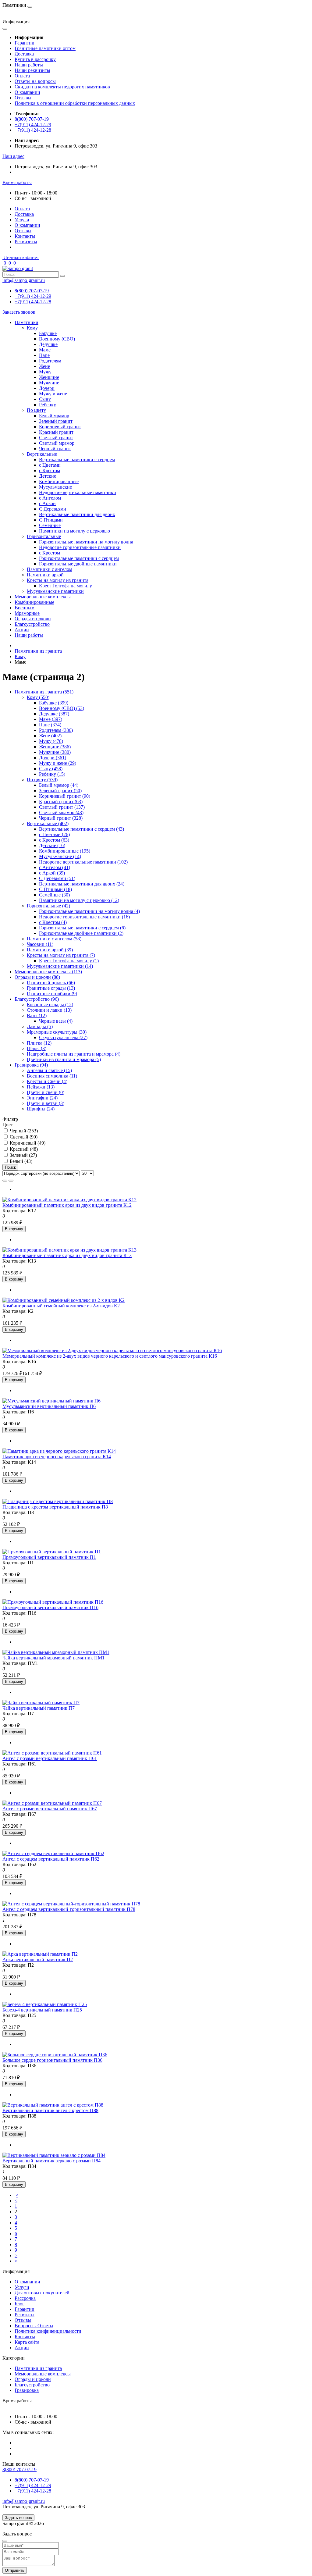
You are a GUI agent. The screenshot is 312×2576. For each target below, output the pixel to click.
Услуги (22, 220)
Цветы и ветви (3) (46, 1103)
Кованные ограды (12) (50, 1005)
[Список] (5, 1181)
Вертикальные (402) (48, 823)
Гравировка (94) (31, 1065)
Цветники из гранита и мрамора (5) (64, 1059)
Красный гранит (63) (61, 802)
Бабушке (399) (54, 703)
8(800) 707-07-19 (32, 119)
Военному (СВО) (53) (62, 708)
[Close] (5, 2541)
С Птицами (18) (55, 889)
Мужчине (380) (55, 752)
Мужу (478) (51, 741)
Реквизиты (26, 242)
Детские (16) (52, 845)
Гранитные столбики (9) (52, 994)
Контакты (25, 236)
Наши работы (29, 65)
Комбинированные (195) (65, 851)
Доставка (24, 54)
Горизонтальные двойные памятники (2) (81, 933)
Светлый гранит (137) (62, 807)
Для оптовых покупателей (42, 2293)
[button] (13, 156)
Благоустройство (32, 624)
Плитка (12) (39, 1043)
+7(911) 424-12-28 (33, 130)
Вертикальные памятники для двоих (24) (82, 884)
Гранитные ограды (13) (51, 988)
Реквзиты (25, 2315)
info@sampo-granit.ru (24, 280)
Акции (22, 630)
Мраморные (27, 613)
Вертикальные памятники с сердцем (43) (82, 829)
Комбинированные (34, 602)
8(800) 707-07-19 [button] (19, 2469)
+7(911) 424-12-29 (33, 125)
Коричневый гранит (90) (65, 796)
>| (16, 2261)
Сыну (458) (51, 769)
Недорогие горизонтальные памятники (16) (84, 917)
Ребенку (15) (52, 774)
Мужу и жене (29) (58, 763)
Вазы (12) (37, 1015)
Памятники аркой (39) (50, 950)
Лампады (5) (40, 1026)
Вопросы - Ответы (34, 2326)
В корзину (14, 1229)
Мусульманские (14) (60, 856)
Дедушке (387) (54, 714)
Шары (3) (37, 1048)
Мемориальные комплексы (43, 597)
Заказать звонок (19, 312)
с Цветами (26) (54, 834)
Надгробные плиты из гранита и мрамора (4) (74, 1054)
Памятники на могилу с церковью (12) (79, 900)
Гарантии (25, 43)
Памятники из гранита (38, 651)
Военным (25, 608)
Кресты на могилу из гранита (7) (61, 955)
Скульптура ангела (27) (63, 1037)
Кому (20, 656)
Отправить (15, 2570)
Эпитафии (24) (42, 1098)
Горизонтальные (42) (48, 906)
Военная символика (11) (52, 1076)
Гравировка (27, 2390)
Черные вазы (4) (56, 1021)
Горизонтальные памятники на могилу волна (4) (89, 911)
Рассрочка (25, 2298)
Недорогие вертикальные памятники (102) (83, 862)
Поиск (10, 1167)
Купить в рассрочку (35, 59)
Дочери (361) (53, 758)
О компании (27, 92)
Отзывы (23, 98)
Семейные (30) (54, 895)
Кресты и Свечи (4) (47, 1081)
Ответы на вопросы (35, 81)
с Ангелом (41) (55, 867)
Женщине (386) (55, 747)
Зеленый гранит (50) (60, 791)
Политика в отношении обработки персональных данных (75, 103)
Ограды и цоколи (33, 619)
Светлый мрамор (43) (61, 812)
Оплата (22, 76)
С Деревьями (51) (57, 878)
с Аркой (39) (52, 873)
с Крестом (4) (53, 922)
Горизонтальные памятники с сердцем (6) (82, 928)
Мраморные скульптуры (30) (57, 1032)
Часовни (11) (40, 944)
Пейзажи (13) (41, 1087)
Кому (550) (38, 697)
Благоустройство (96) (37, 999)
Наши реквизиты (32, 70)
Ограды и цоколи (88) (37, 977)
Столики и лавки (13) (49, 1010)
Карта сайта (27, 2342)
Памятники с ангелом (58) (54, 939)
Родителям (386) (56, 730)
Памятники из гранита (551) (44, 692)
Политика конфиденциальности (48, 2331)
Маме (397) (51, 719)
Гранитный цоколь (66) (51, 983)
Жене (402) (50, 736)
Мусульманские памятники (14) (60, 966)
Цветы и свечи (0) (46, 1092)
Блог (19, 2304)
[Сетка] (11, 1181)
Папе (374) (50, 725)
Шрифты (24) (41, 1109)
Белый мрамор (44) (59, 785)
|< (16, 2195)
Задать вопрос (18, 2518)
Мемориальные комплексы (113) (48, 972)
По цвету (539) (42, 780)
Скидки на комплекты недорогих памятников (62, 87)
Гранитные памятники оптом (45, 48)
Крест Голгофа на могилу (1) (69, 961)
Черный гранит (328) (61, 818)
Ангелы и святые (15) (49, 1070)
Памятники (27, 322)
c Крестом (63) (54, 840)
